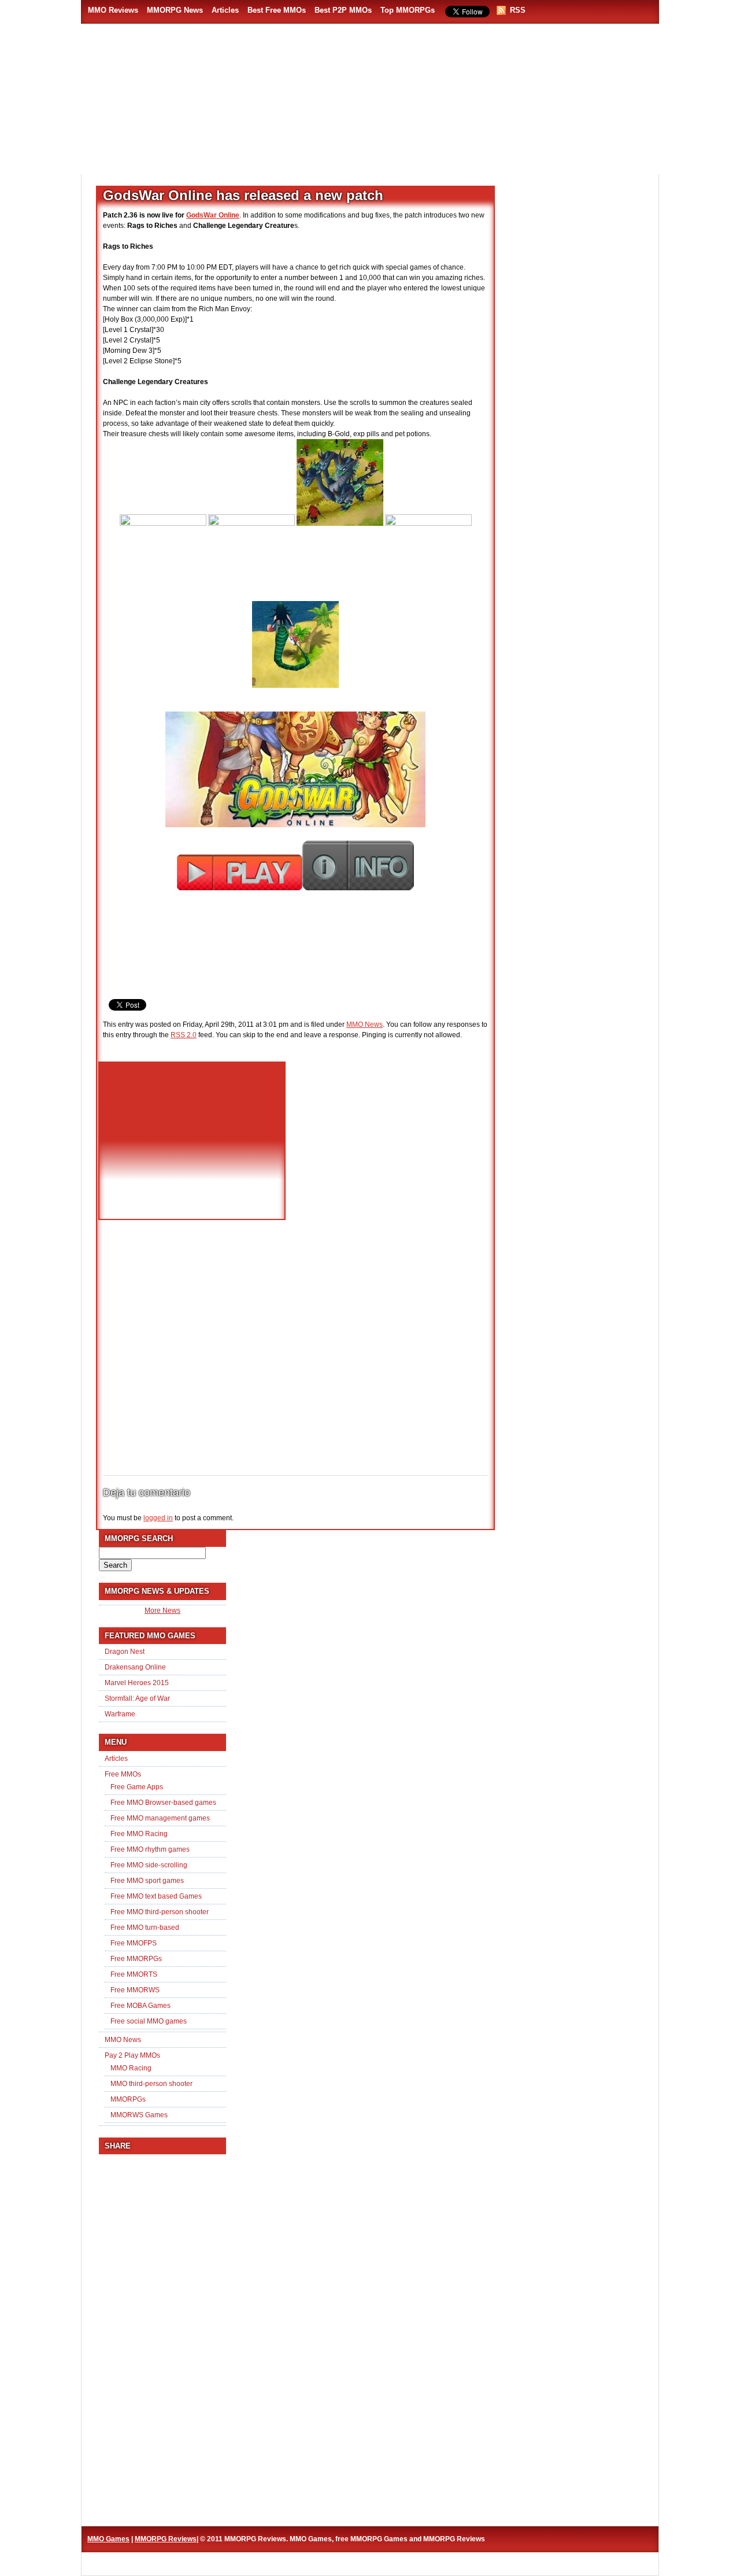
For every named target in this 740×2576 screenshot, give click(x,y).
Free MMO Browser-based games (163, 1803)
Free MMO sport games (147, 1881)
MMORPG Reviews (159, 145)
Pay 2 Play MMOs (132, 2055)
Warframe (120, 1714)
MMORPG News (175, 10)
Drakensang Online (135, 1667)
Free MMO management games (160, 1818)
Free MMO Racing (139, 1834)
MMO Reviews (113, 10)
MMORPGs (128, 2099)
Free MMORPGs (136, 1959)
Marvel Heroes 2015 (137, 1683)
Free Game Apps (137, 1787)
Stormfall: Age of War (137, 1698)
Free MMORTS (134, 1974)
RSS (518, 10)
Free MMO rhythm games (150, 1849)
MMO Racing (131, 2068)
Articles (225, 10)
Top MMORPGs (408, 10)
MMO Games (108, 2539)
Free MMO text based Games (156, 1896)
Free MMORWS (135, 1990)
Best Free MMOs (277, 10)
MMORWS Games (139, 2115)
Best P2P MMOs (343, 10)
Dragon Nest (125, 1652)
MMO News (365, 1024)
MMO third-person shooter (151, 2084)
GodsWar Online (213, 215)
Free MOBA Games (140, 2006)
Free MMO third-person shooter (160, 1912)
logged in (158, 1518)
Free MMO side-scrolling (149, 1865)
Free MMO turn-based (145, 1928)
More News (162, 1611)
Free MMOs (123, 1774)
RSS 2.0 (184, 1035)
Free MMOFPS (134, 1943)
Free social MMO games (149, 2021)
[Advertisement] (437, 139)
